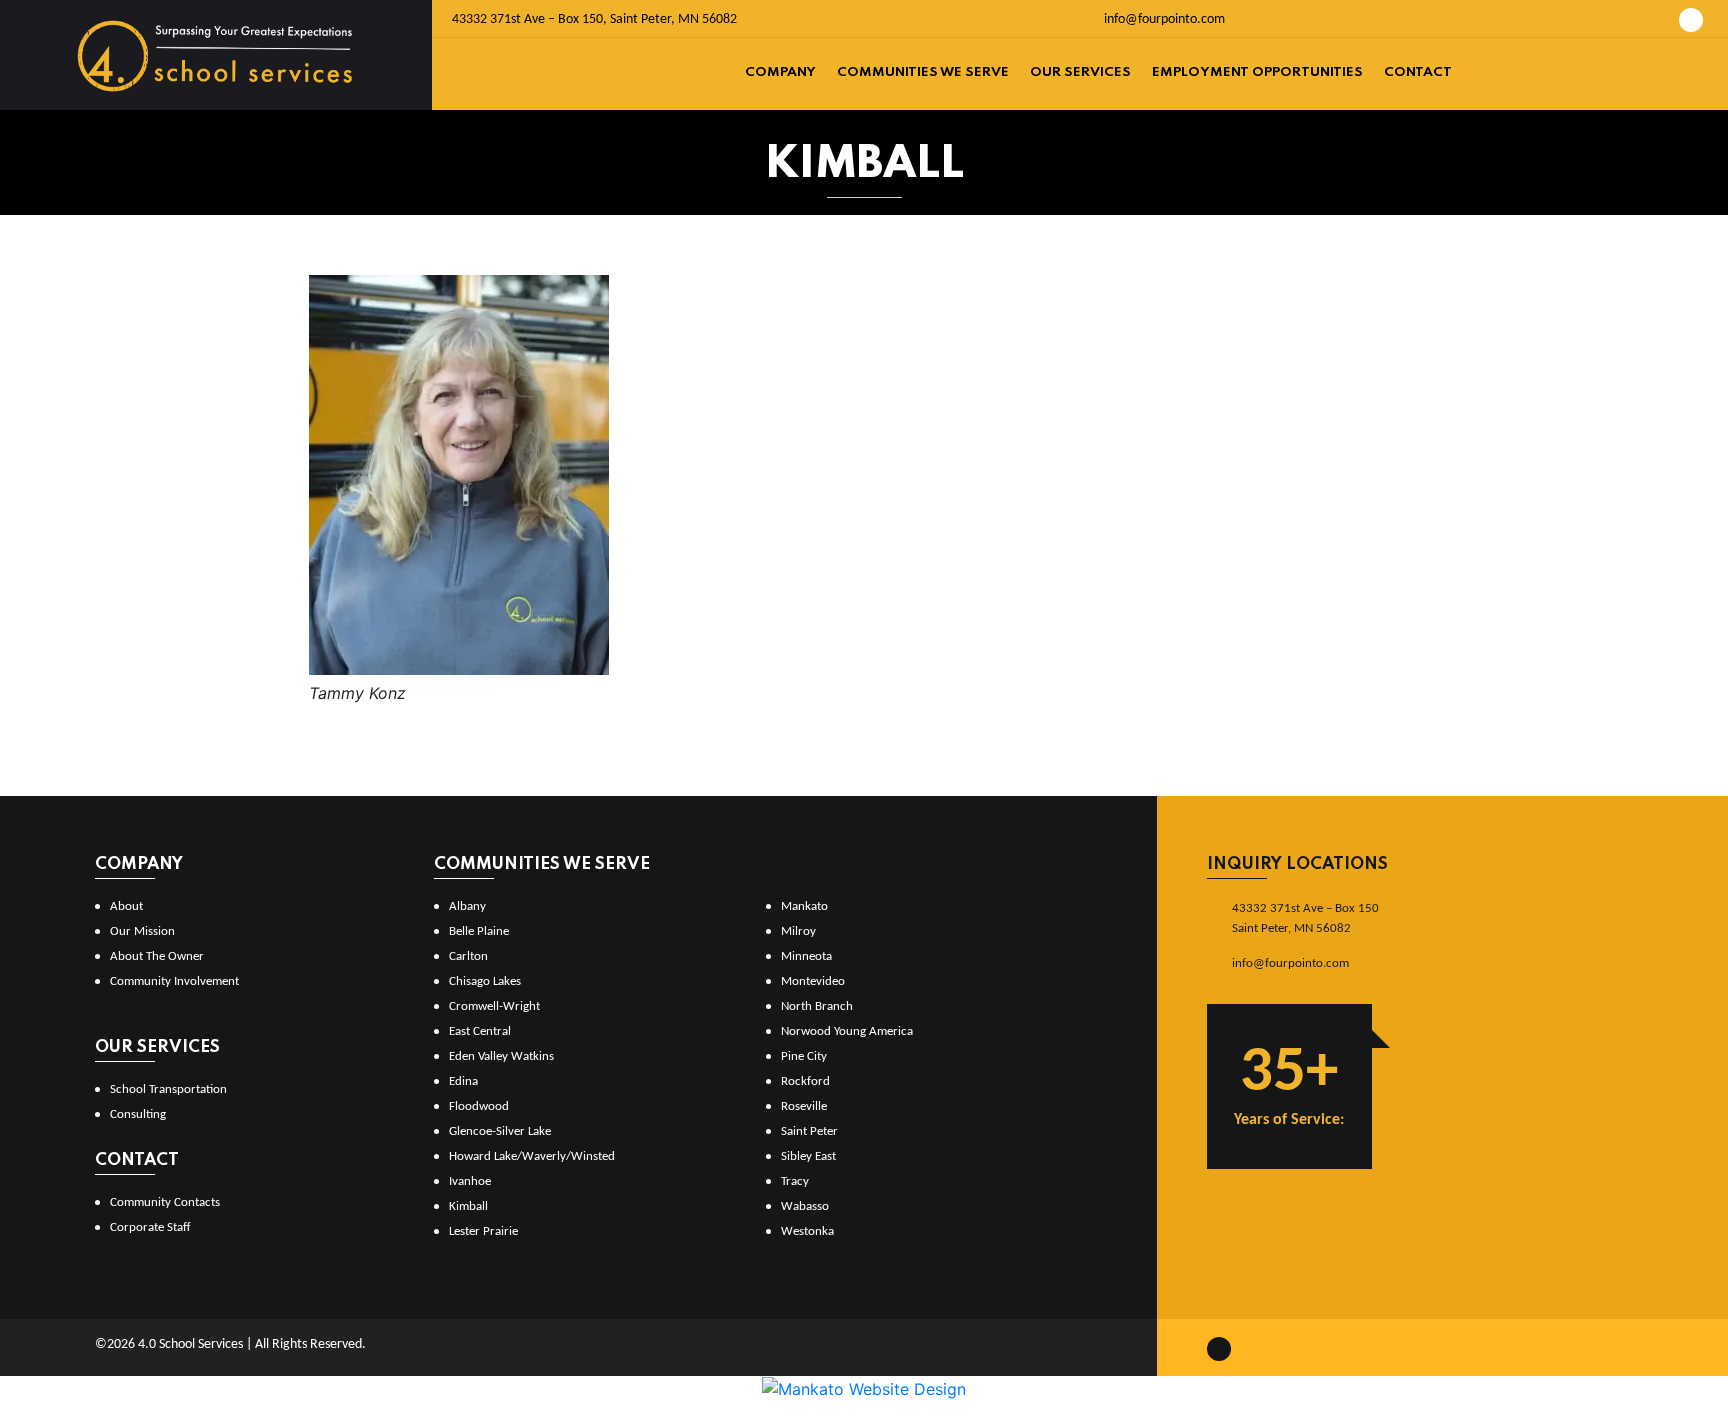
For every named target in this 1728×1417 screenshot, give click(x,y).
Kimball (468, 1206)
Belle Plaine (479, 931)
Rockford (805, 1081)
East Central (480, 1031)
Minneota (806, 956)
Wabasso (805, 1206)
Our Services (1080, 72)
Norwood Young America (847, 1031)
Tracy (795, 1181)
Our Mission (142, 931)
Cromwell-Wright (494, 1006)
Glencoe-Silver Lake (500, 1131)
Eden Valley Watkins (501, 1056)
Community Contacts (165, 1202)
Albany (467, 906)
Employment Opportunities (1257, 72)
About (126, 906)
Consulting (138, 1114)
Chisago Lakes (485, 981)
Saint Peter (809, 1131)
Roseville (804, 1106)
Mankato (804, 906)
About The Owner (157, 956)
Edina (463, 1081)
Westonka (807, 1231)
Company (780, 72)
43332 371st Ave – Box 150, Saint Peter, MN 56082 (594, 19)
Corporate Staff (150, 1227)
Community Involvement (174, 981)
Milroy (798, 931)
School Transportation (168, 1089)
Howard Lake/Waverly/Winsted (532, 1156)
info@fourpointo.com (1163, 19)
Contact (1418, 72)
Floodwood (479, 1106)
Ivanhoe (470, 1181)
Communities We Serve (923, 72)
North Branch (817, 1006)
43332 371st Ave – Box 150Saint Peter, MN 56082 (1305, 918)
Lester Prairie (483, 1231)
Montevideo (813, 981)
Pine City (804, 1056)
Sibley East (808, 1156)
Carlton (468, 956)
